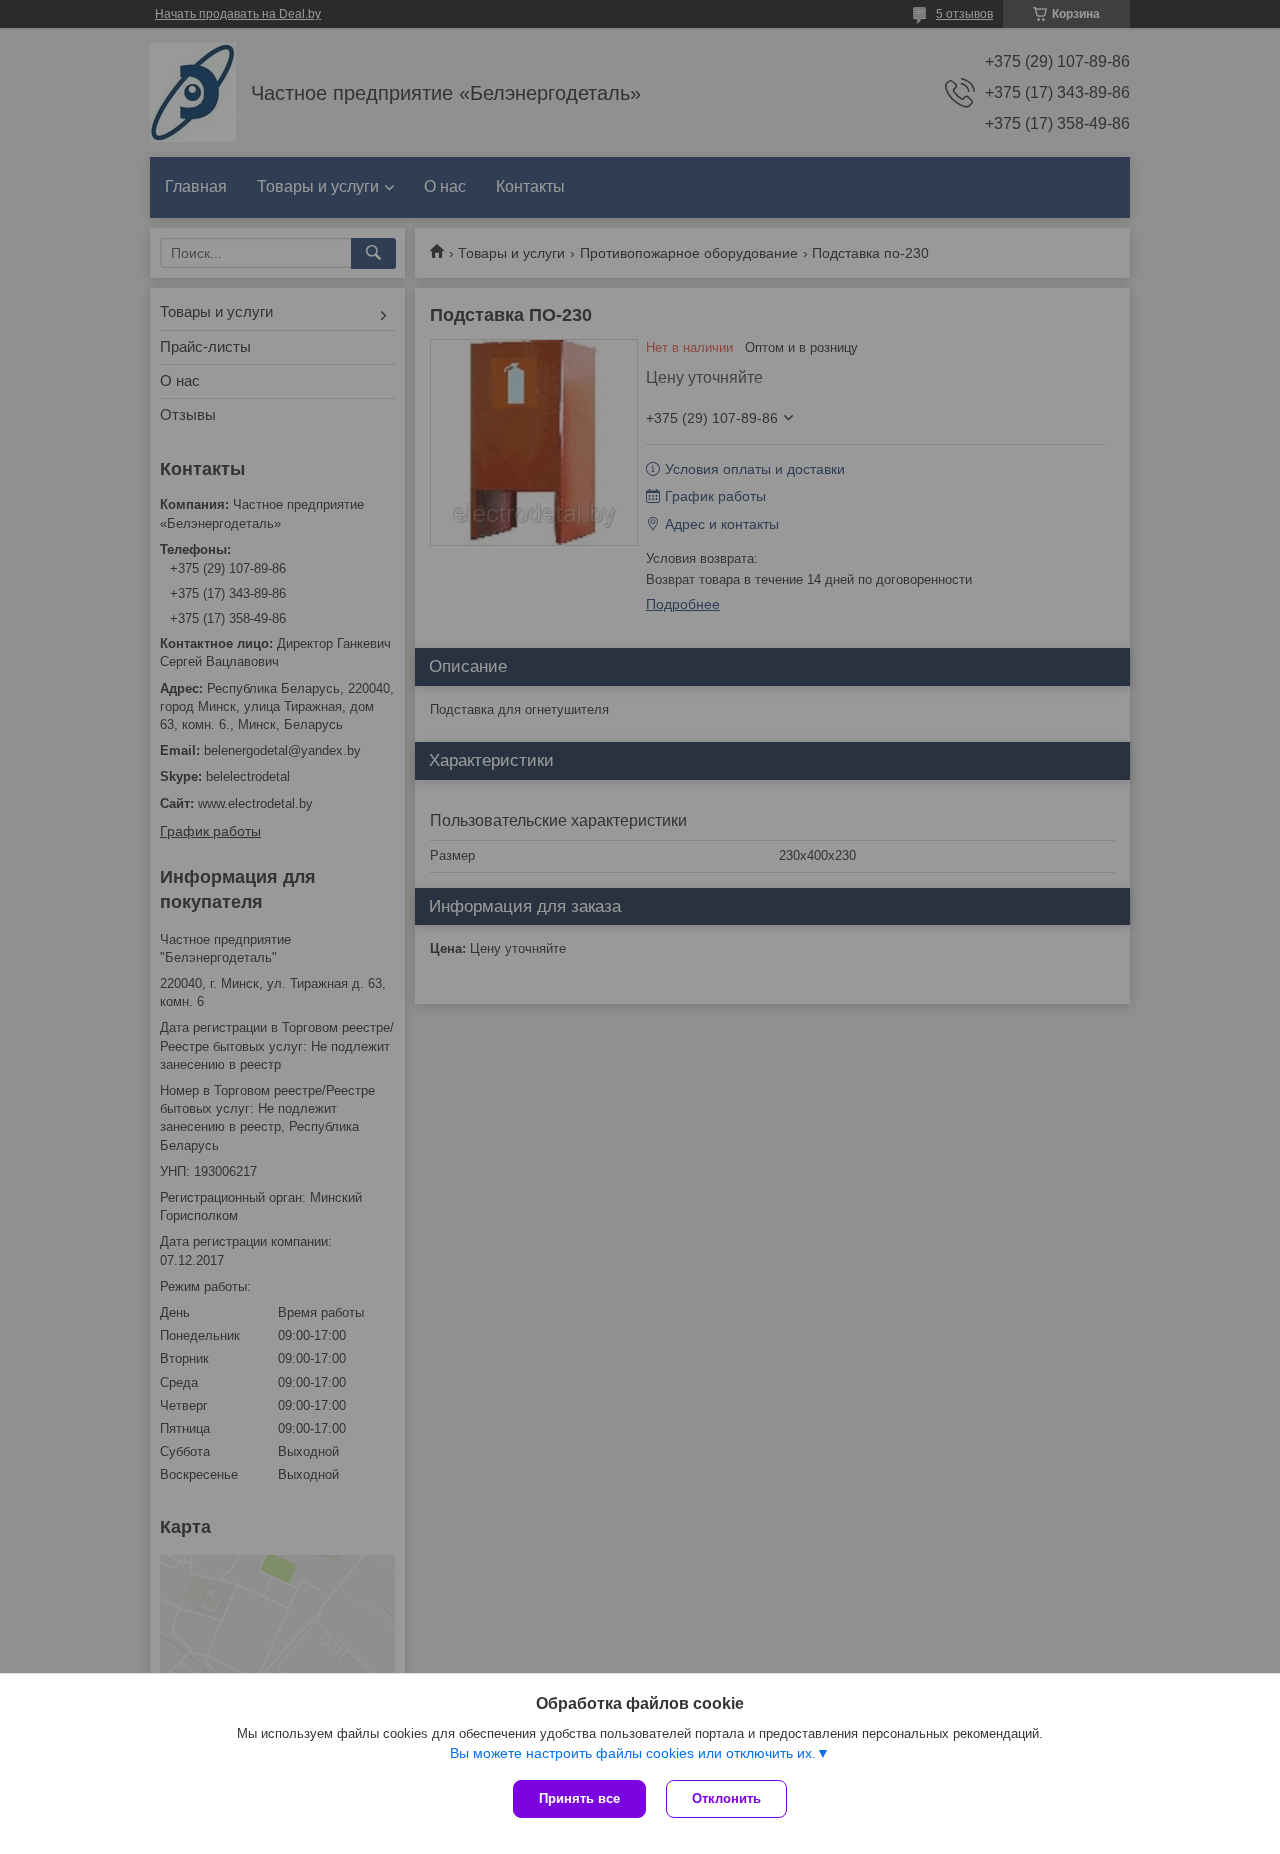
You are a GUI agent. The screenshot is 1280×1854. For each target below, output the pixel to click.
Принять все (579, 1798)
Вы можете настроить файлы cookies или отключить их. (633, 1753)
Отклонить (726, 1798)
